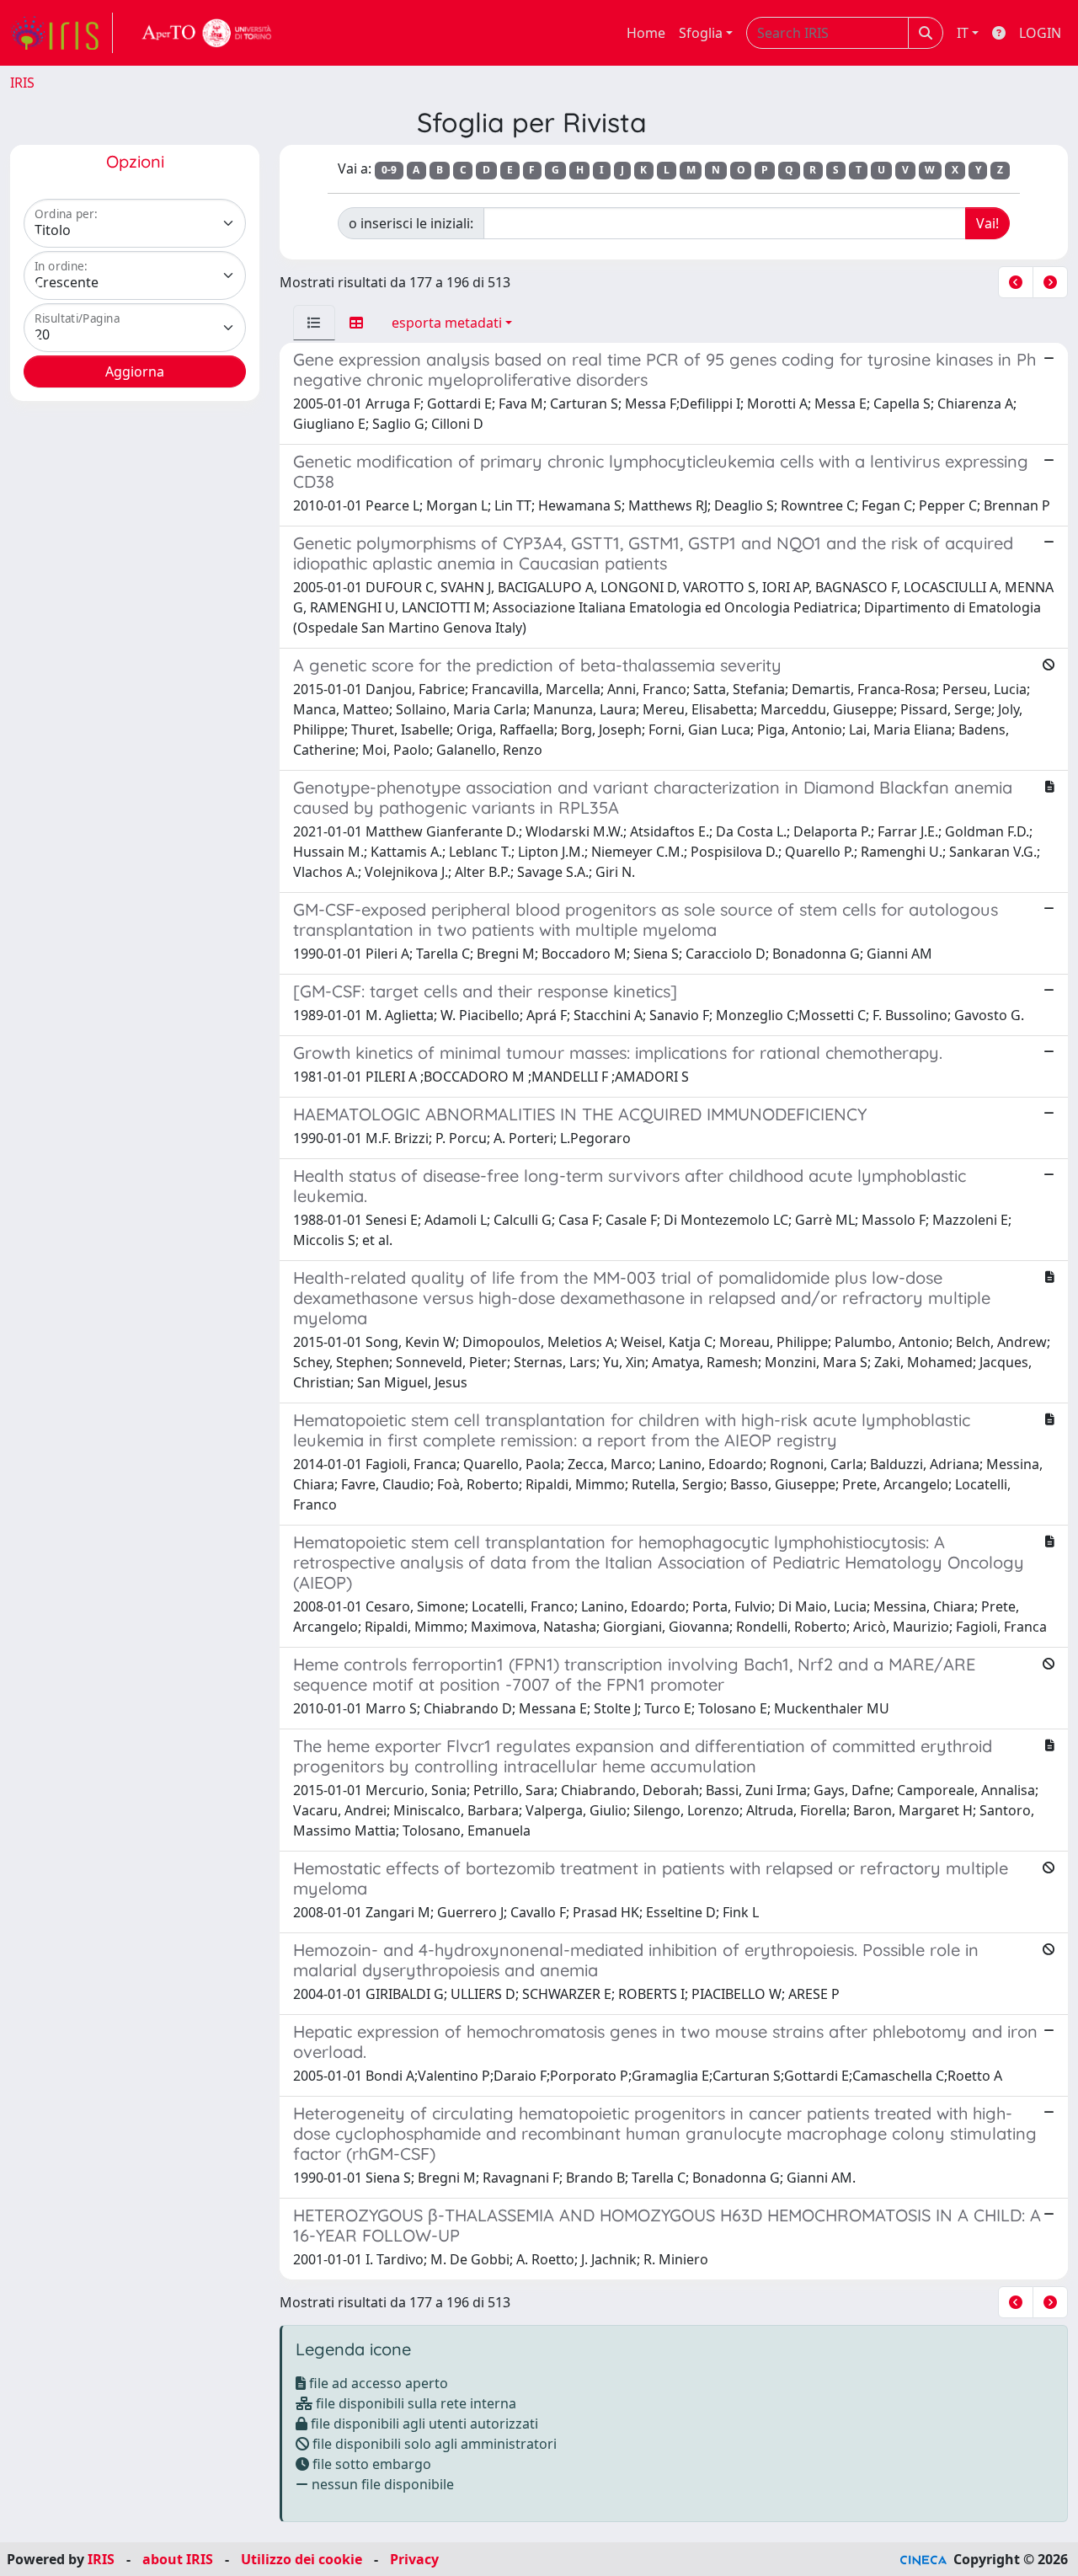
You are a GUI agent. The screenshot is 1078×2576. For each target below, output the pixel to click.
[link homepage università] (207, 33)
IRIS (22, 83)
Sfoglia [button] (701, 33)
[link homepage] (61, 33)
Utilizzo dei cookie (302, 2559)
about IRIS (178, 2559)
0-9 (389, 170)
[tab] (314, 323)
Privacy (414, 2559)
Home (646, 33)
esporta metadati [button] (447, 323)
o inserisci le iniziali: (411, 223)
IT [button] (963, 33)
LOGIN (1040, 33)
